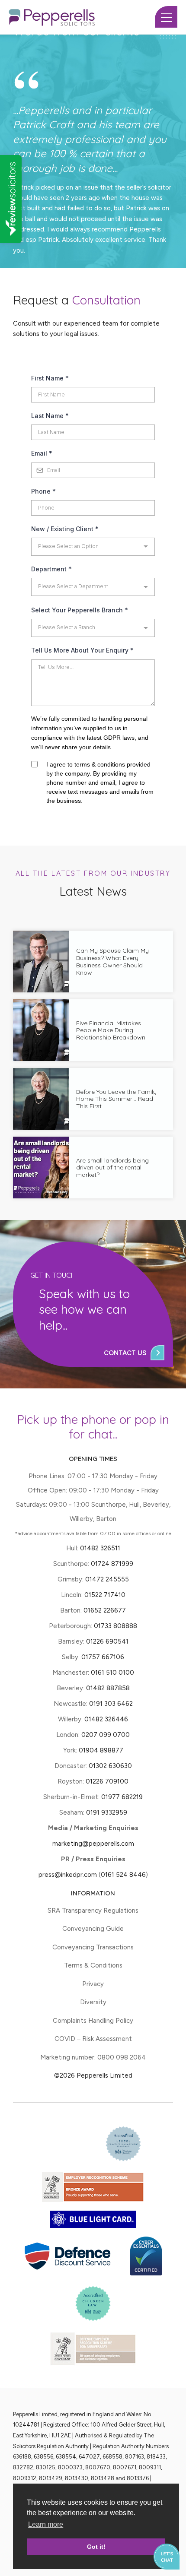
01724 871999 (112, 1564)
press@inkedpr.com (68, 1875)
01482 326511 (100, 1548)
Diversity (93, 2002)
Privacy (93, 1984)
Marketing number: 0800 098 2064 (93, 2057)
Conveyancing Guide (93, 1929)
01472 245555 (107, 1579)
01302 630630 (110, 1766)
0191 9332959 (107, 1812)
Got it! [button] (96, 2547)
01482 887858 (107, 1688)
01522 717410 (105, 1595)
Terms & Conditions (93, 1965)
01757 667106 (103, 1657)
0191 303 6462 (111, 1704)
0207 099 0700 (106, 1735)
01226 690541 (107, 1641)
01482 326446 (106, 1719)
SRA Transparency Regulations (93, 1911)
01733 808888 (115, 1626)
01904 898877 (101, 1750)
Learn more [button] (46, 2524)
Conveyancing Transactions (93, 1947)
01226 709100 (107, 1781)
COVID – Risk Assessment (93, 2039)
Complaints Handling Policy (93, 2021)
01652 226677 (105, 1610)
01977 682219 (122, 1797)
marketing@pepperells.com (93, 1844)
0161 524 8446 (123, 1875)
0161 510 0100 (112, 1673)
